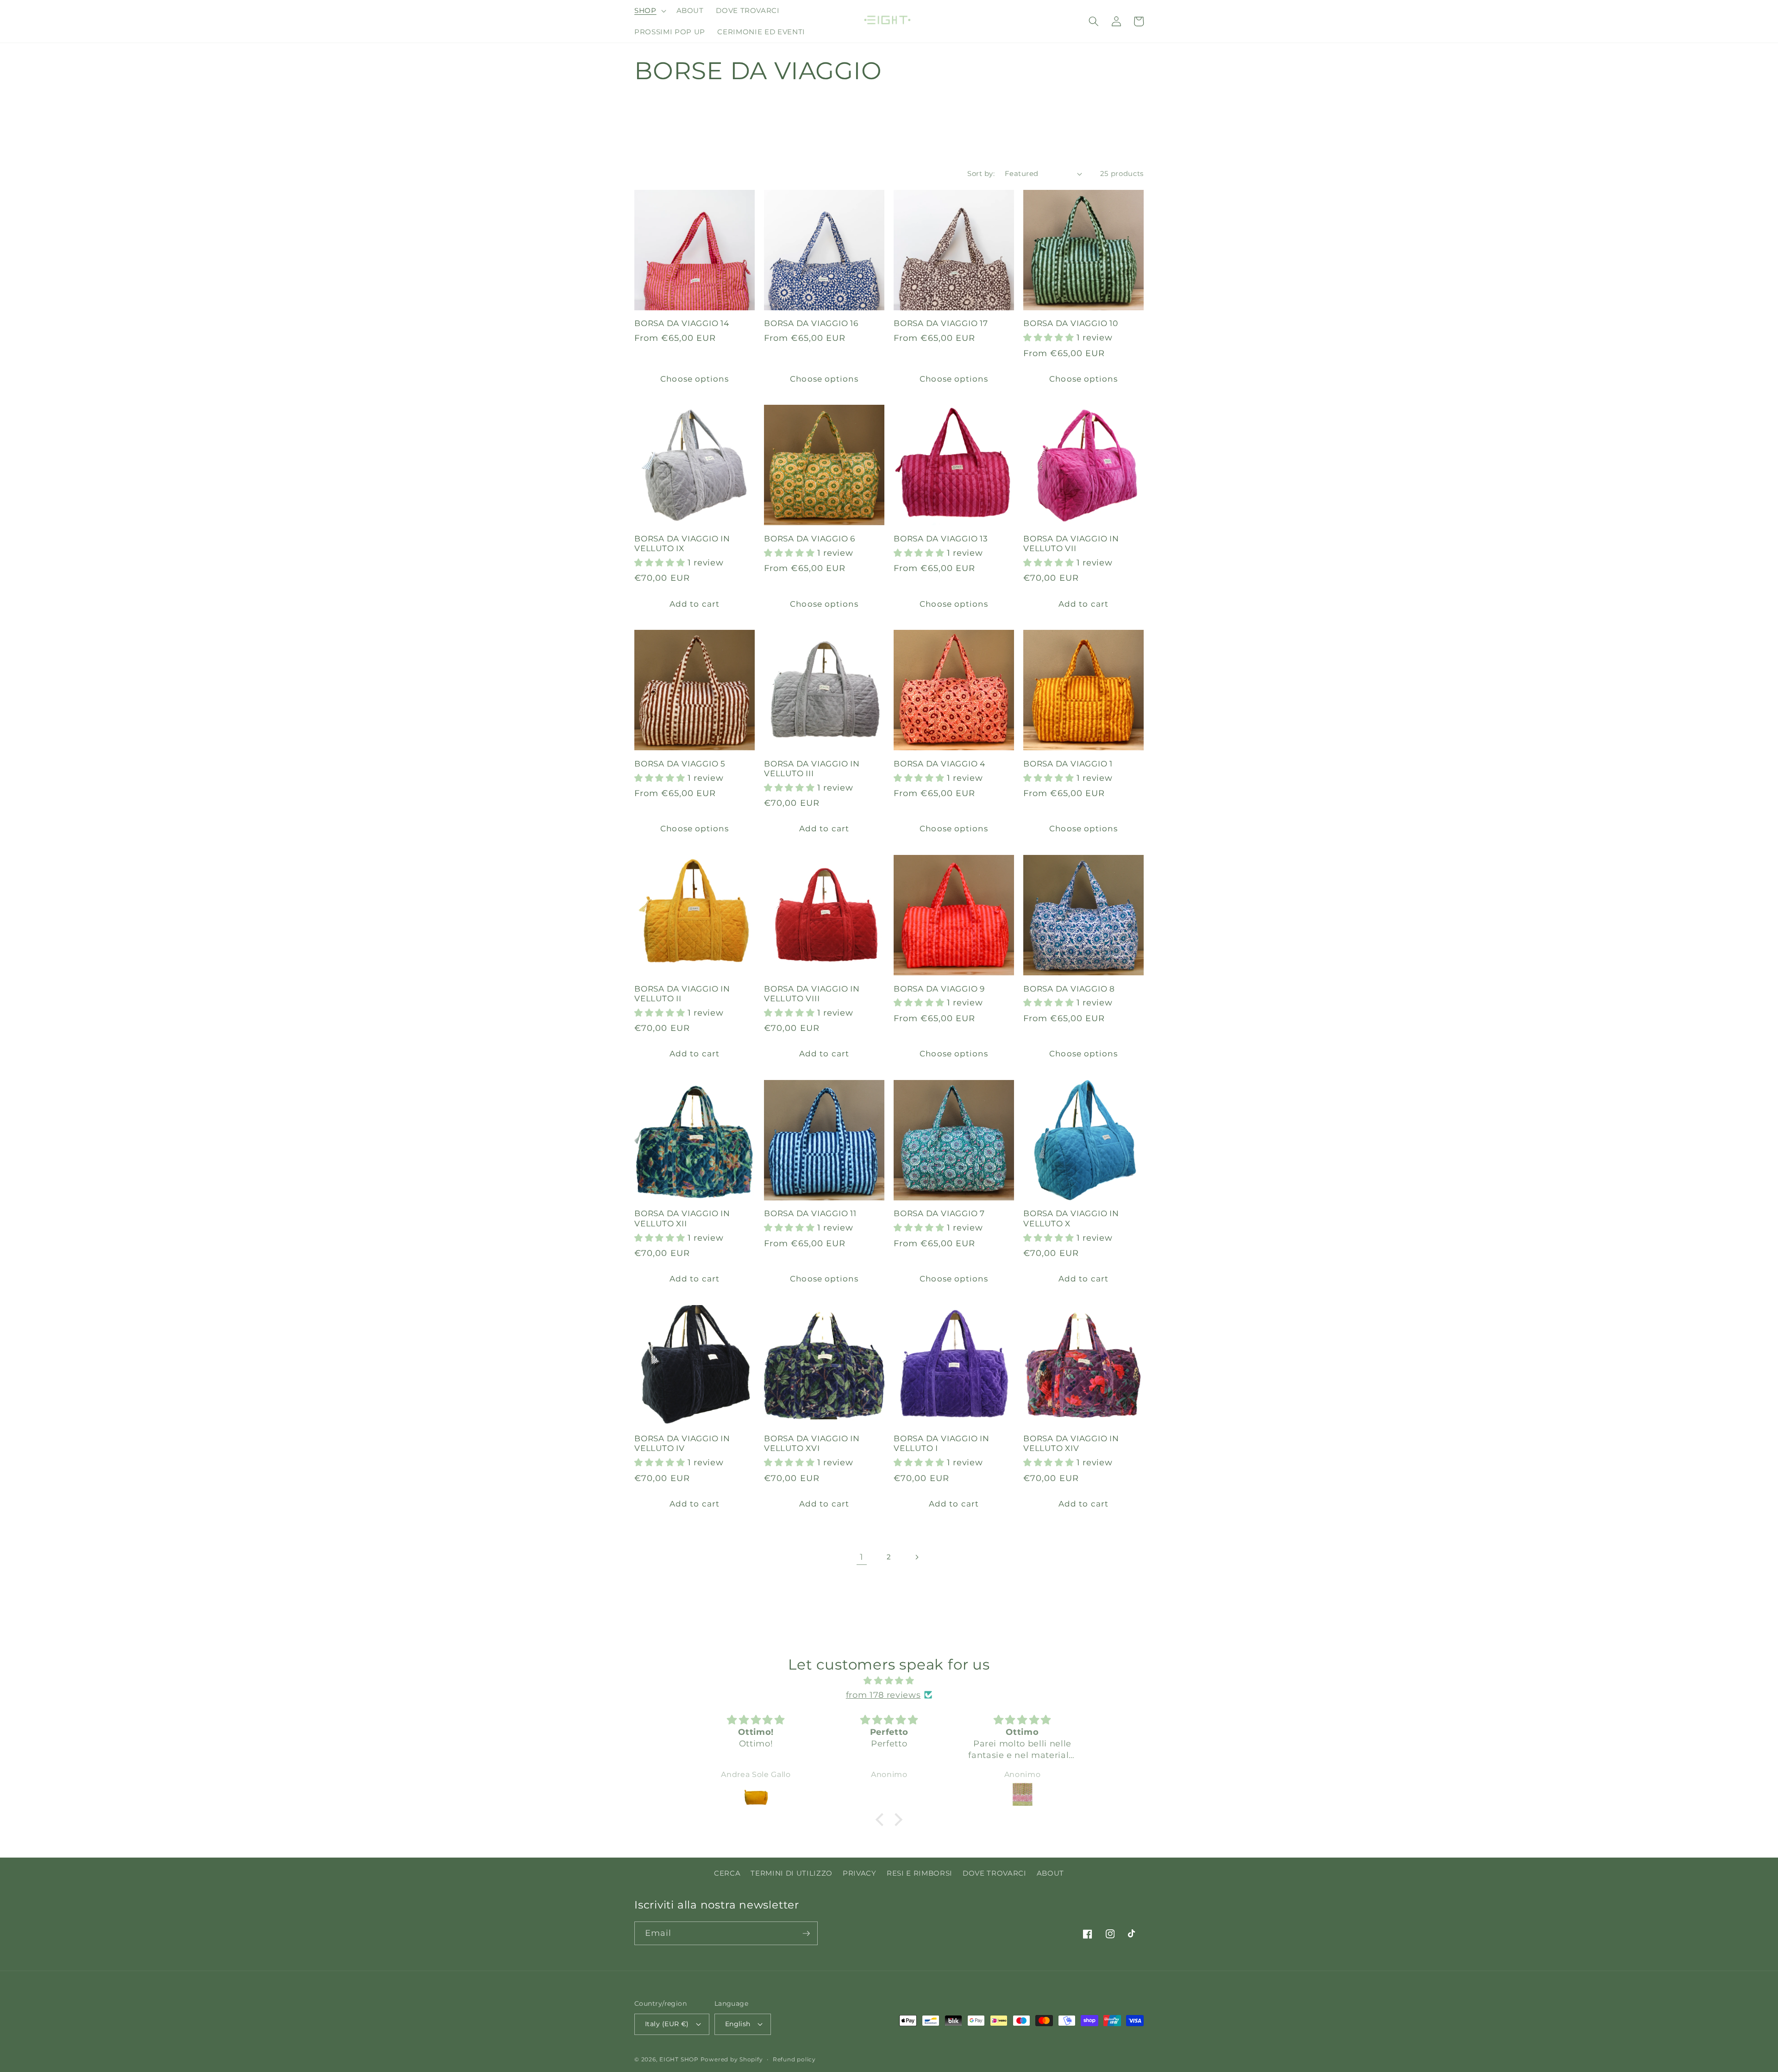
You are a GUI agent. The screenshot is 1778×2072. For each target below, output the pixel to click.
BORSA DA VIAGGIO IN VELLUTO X (1071, 1218)
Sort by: (981, 173)
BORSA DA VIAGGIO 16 (811, 323)
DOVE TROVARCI (995, 1873)
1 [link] (862, 1557)
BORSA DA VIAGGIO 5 (680, 764)
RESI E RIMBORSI (920, 1873)
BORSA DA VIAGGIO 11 (810, 1213)
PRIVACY (860, 1873)
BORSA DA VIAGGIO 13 (941, 539)
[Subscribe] (806, 1934)
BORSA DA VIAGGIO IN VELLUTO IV (682, 1443)
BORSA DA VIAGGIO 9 (939, 989)
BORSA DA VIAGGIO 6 (810, 539)
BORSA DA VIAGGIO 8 (1069, 989)
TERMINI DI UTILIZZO (792, 1873)
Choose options (694, 379)
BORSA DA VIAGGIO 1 (1068, 764)
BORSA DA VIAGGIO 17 (941, 323)
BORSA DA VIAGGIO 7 (939, 1213)
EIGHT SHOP (679, 2059)
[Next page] (916, 1557)
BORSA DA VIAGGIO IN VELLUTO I (942, 1443)
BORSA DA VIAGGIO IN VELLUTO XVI (812, 1443)
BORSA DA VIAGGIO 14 (682, 323)
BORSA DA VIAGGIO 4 (939, 764)
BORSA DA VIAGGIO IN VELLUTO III (812, 769)
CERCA (727, 1873)
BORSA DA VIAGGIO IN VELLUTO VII (1071, 543)
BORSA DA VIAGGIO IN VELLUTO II (682, 994)
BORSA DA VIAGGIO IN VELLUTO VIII (812, 994)
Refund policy (794, 2059)
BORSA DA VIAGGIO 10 (1071, 323)
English (738, 2024)
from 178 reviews (883, 1695)
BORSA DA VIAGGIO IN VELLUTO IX (682, 543)
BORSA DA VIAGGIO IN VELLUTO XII (682, 1218)
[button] (649, 11)
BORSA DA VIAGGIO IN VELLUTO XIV (1071, 1443)
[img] (889, 1681)
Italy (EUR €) (667, 2024)
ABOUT (1050, 1873)
